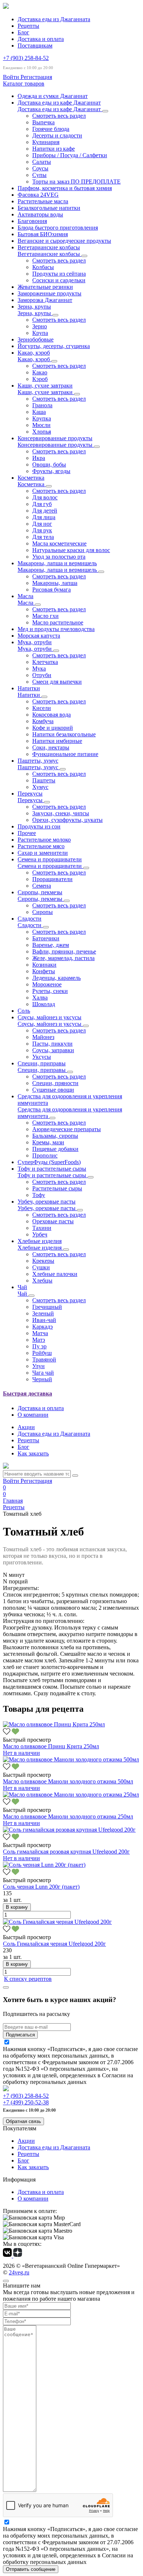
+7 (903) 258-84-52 (26, 58)
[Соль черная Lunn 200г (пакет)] (44, 1865)
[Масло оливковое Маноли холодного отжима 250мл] (71, 1795)
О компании (33, 1415)
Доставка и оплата (41, 39)
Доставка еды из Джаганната (54, 19)
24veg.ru (19, 2272)
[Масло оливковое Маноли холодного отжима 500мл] (71, 1759)
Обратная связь (23, 2121)
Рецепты (28, 26)
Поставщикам (35, 46)
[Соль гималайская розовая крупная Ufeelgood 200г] (69, 1830)
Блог (23, 32)
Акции (26, 1427)
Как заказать (33, 1453)
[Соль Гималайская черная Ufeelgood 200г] (57, 1922)
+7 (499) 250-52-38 (26, 2102)
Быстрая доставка (27, 1393)
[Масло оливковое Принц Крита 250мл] (54, 1724)
